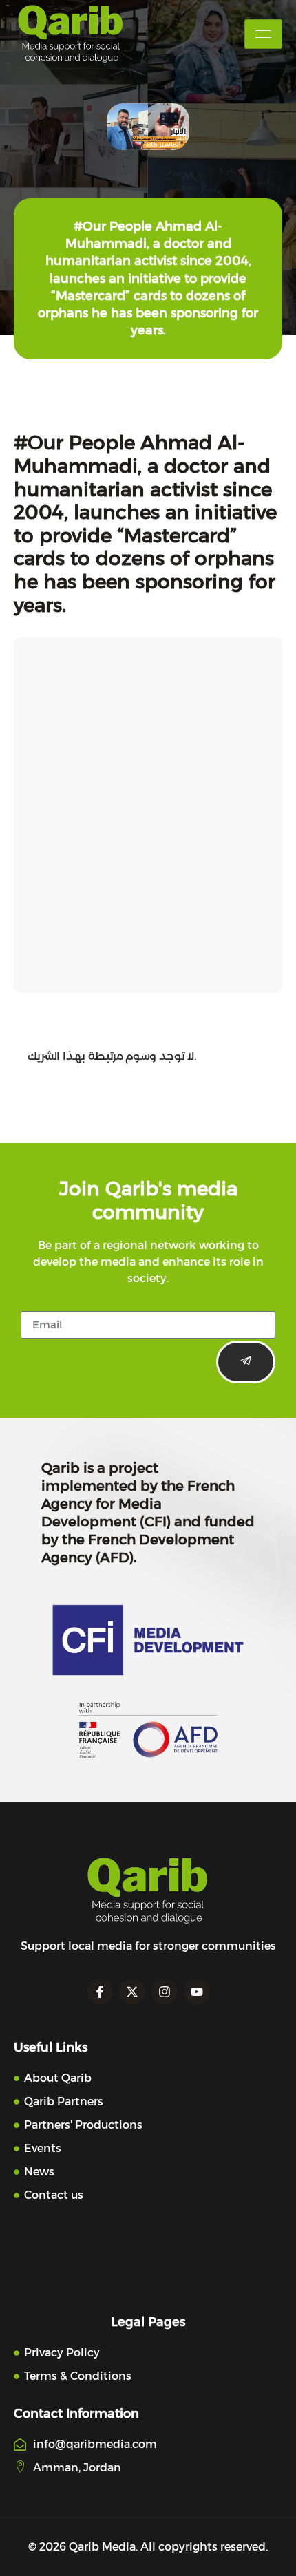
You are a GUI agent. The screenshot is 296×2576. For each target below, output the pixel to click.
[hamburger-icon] (263, 34)
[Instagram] (165, 1992)
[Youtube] (197, 1992)
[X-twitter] (132, 1992)
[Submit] (246, 1362)
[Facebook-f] (100, 1992)
